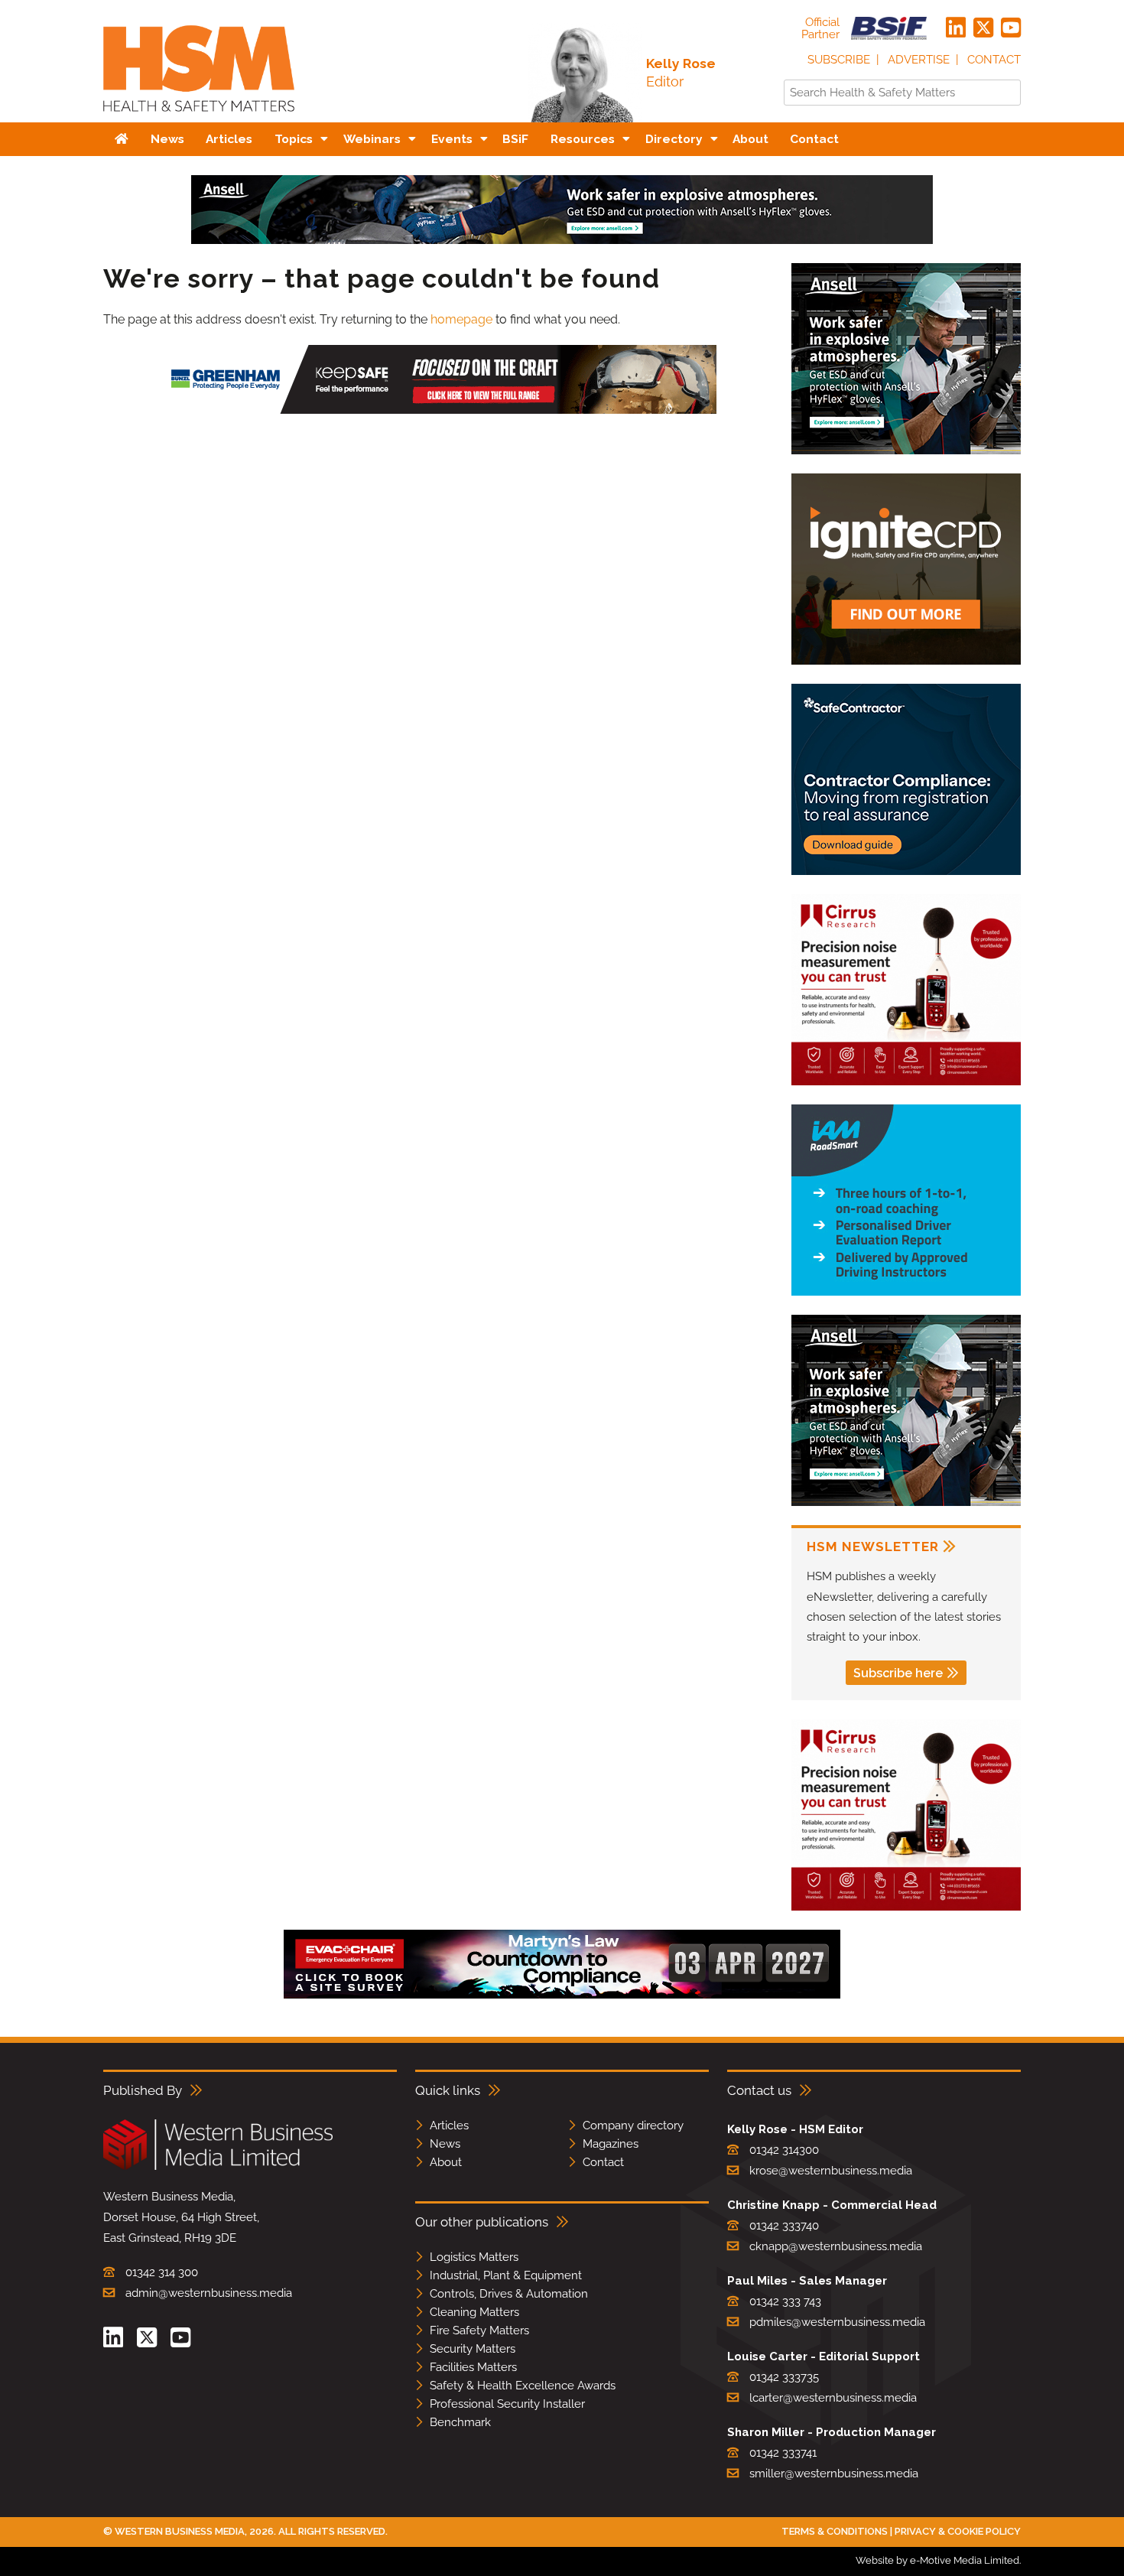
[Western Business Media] (218, 2167)
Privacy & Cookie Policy (958, 2531)
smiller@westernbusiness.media (834, 2474)
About (446, 2162)
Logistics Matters (474, 2257)
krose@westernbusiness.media (831, 2171)
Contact (994, 60)
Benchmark (460, 2422)
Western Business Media (180, 2531)
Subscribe (839, 60)
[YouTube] (1011, 28)
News (445, 2144)
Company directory (633, 2126)
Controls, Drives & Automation (509, 2294)
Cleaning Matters (474, 2312)
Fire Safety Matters (479, 2330)
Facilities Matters (473, 2367)
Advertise (919, 60)
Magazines (611, 2144)
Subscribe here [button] (898, 1673)
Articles (449, 2126)
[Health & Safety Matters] (199, 117)
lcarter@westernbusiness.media (833, 2398)
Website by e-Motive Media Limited (937, 2560)
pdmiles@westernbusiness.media (837, 2322)
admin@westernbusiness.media (209, 2293)
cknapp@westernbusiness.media (836, 2246)
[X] (983, 28)
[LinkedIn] (956, 28)
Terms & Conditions (835, 2531)
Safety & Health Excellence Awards (523, 2386)
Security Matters (473, 2349)
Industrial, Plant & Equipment (506, 2275)
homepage (461, 319)
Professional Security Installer (507, 2404)
